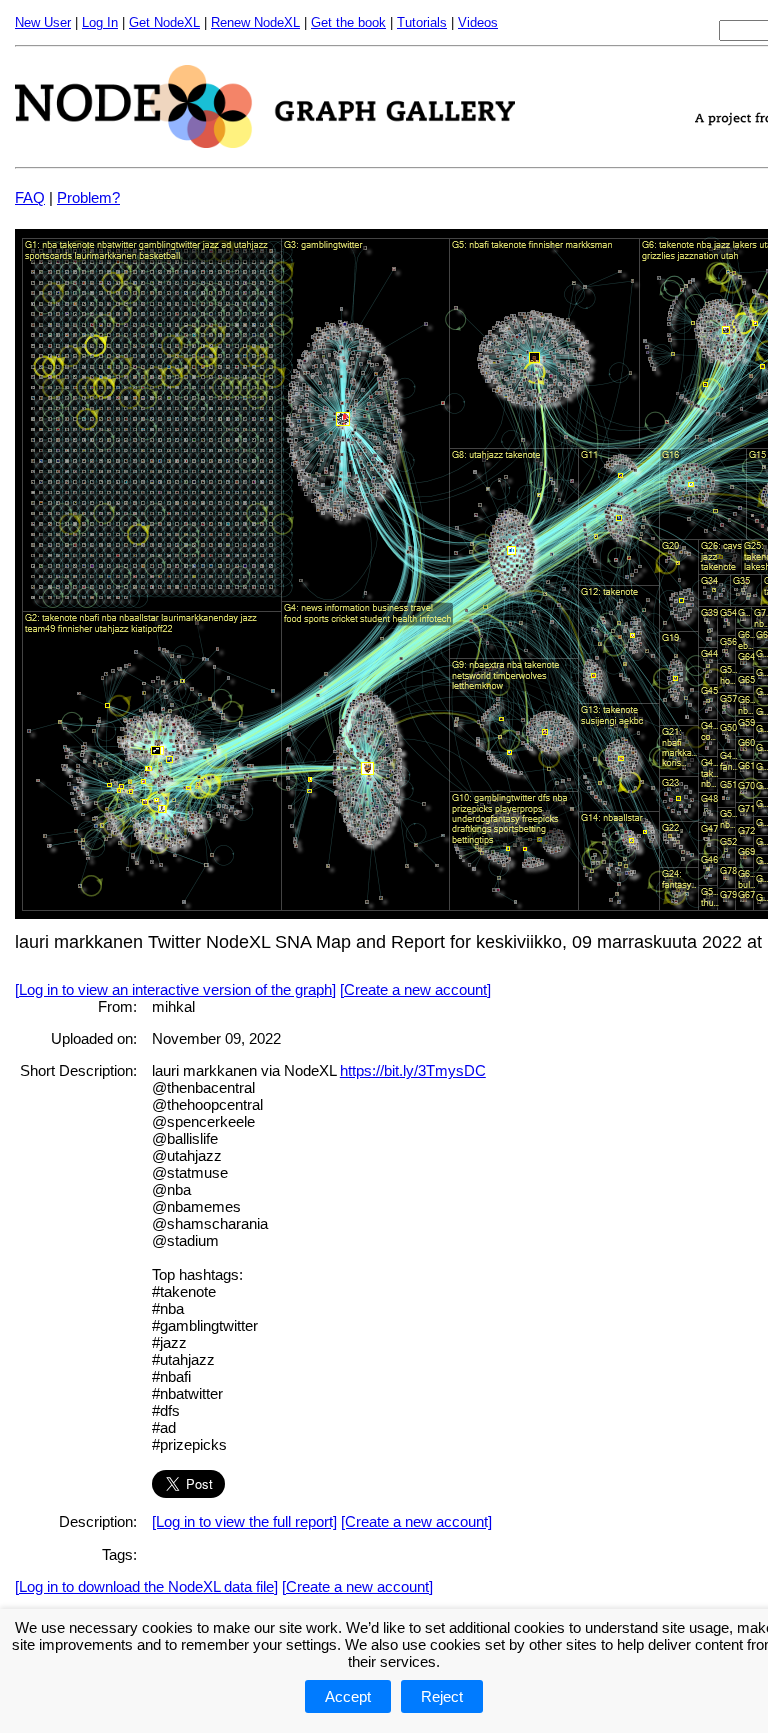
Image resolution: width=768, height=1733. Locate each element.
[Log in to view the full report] (244, 1521)
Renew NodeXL (255, 22)
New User (43, 22)
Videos (478, 22)
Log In (100, 22)
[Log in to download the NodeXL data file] (146, 1586)
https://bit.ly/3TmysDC (413, 1070)
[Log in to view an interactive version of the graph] (175, 989)
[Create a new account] (415, 989)
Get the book (348, 22)
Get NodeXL (164, 22)
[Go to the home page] (265, 142)
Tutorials (422, 22)
